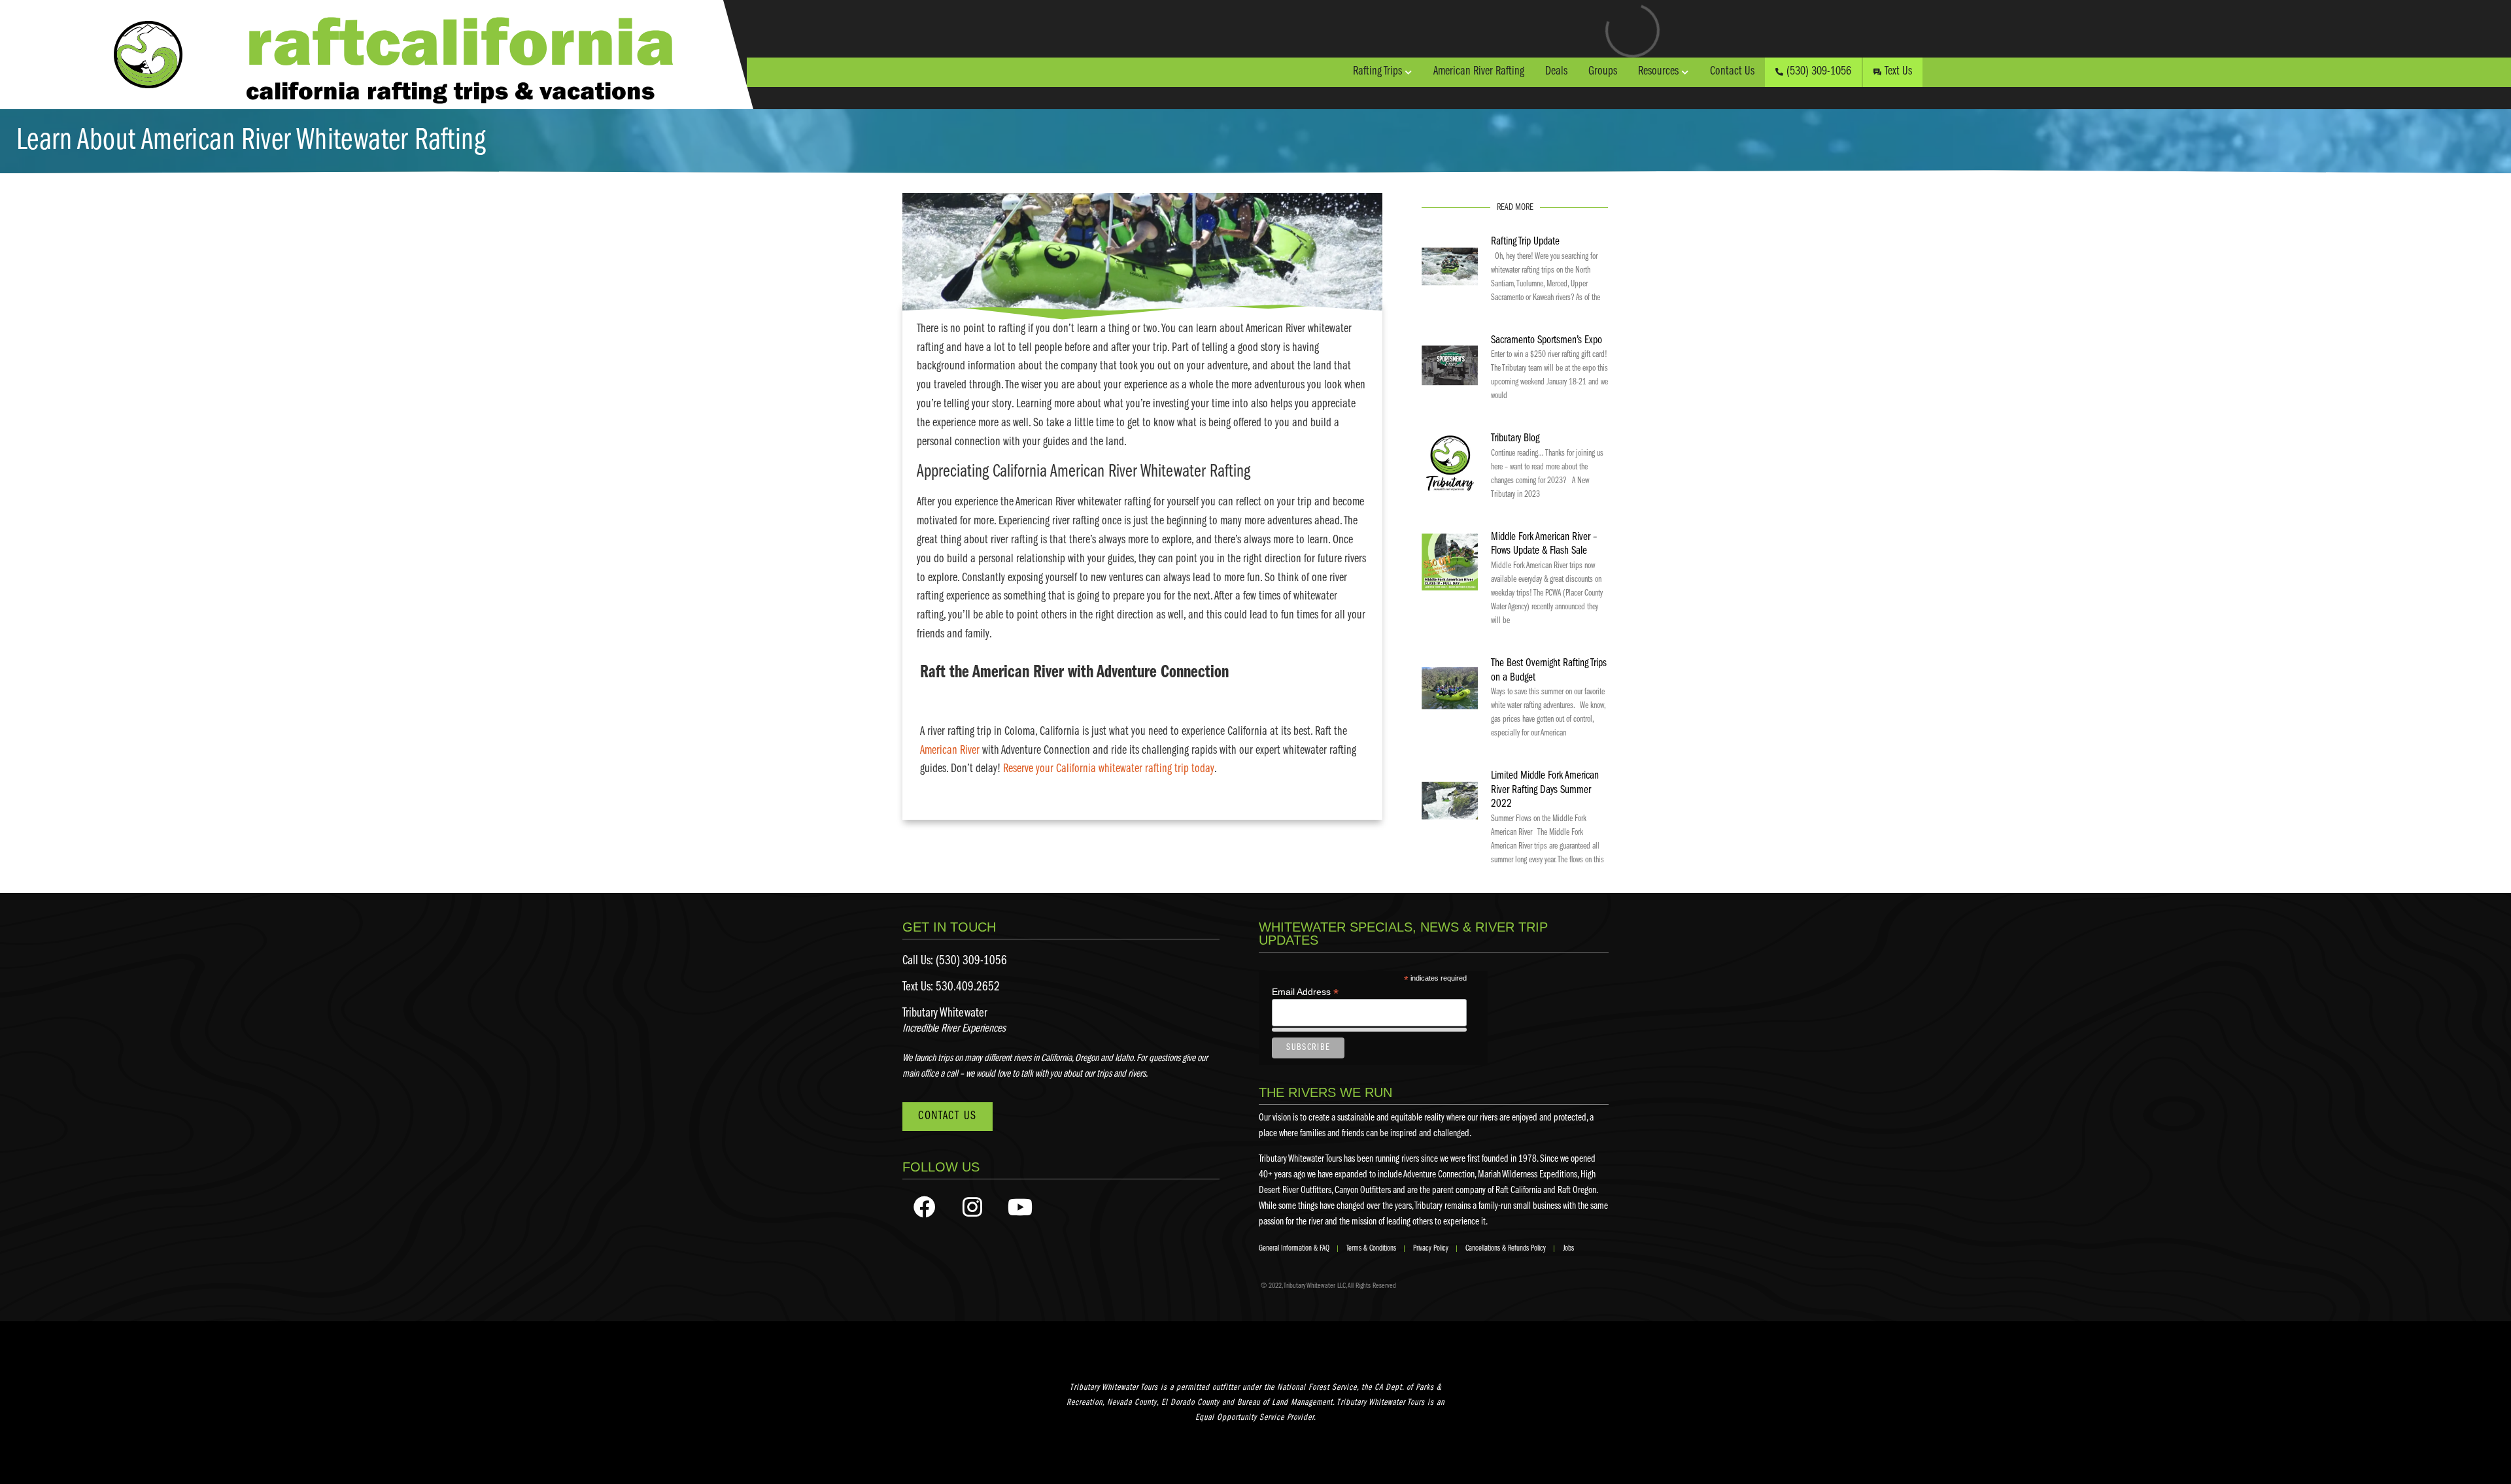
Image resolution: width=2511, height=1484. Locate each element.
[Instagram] (972, 1207)
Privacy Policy (1431, 1248)
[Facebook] (925, 1207)
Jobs (1568, 1248)
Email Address (1305, 991)
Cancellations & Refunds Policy (1506, 1248)
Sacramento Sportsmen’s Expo (1546, 341)
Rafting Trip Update (1525, 242)
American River (950, 751)
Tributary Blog (1515, 439)
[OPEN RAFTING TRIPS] (1409, 72)
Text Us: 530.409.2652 (951, 987)
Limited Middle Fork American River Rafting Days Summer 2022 (1545, 790)
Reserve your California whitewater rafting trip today (1109, 769)
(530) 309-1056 (971, 961)
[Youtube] (1020, 1207)
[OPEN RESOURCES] (1685, 72)
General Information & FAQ (1294, 1248)
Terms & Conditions (1371, 1248)
